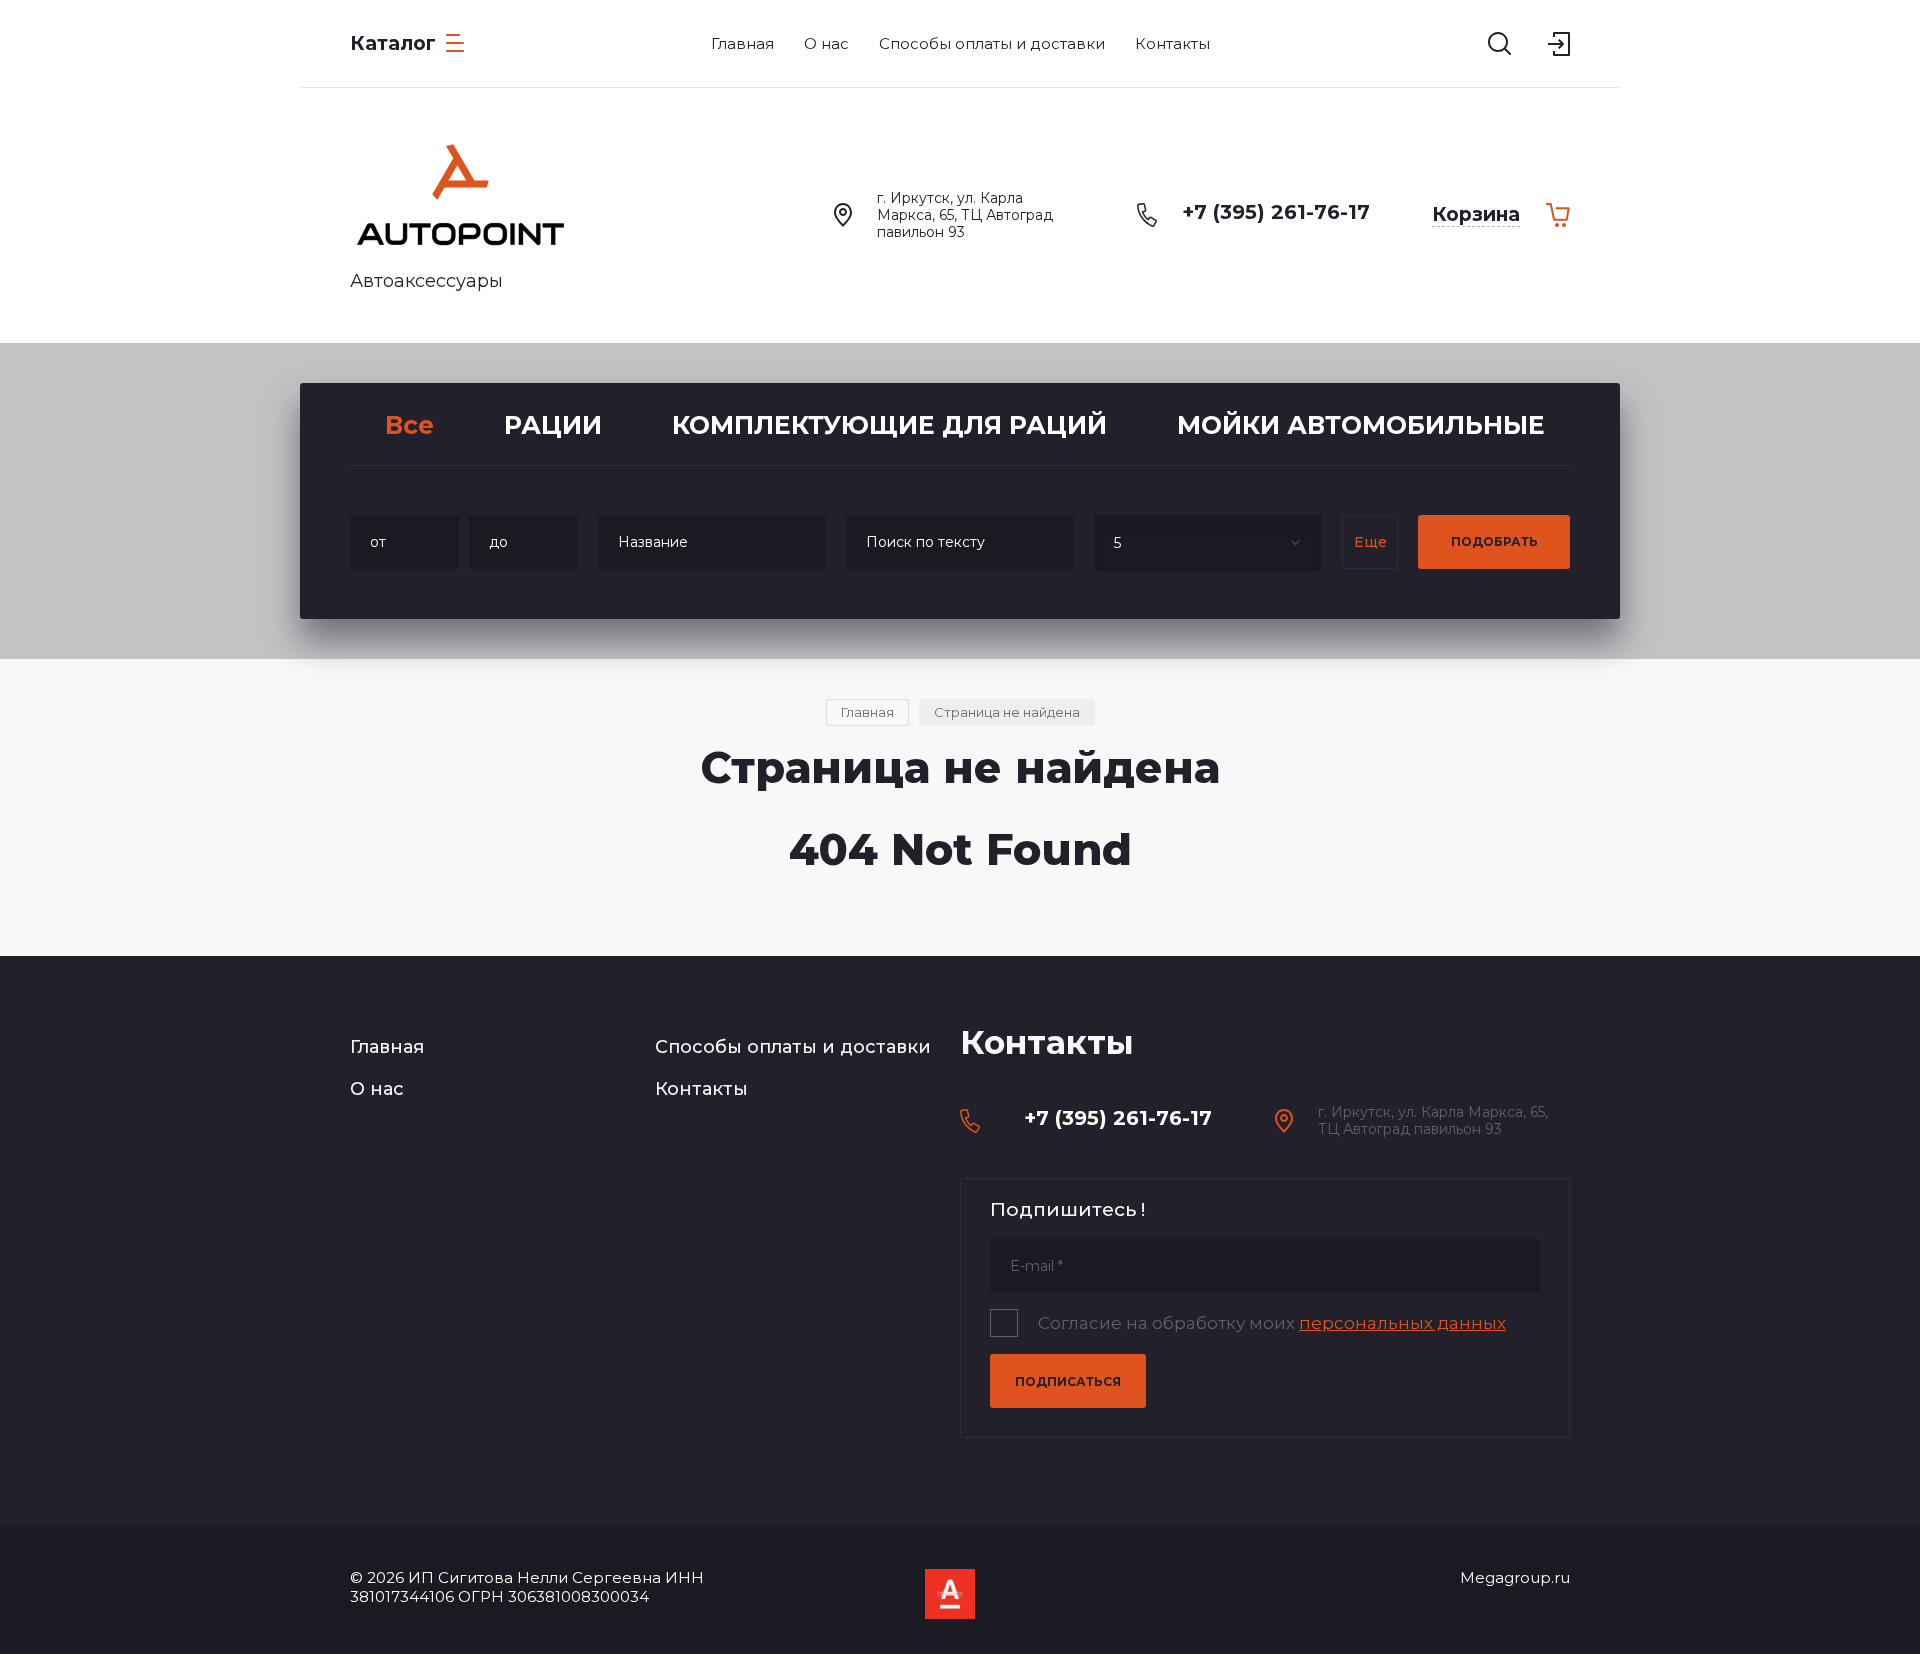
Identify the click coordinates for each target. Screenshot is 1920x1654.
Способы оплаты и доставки (793, 1047)
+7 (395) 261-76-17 (1276, 212)
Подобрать (1494, 541)
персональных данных (1402, 1323)
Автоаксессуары (426, 281)
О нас (377, 1089)
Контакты (701, 1089)
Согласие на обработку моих (1272, 1323)
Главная (387, 1047)
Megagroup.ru (1515, 1577)
